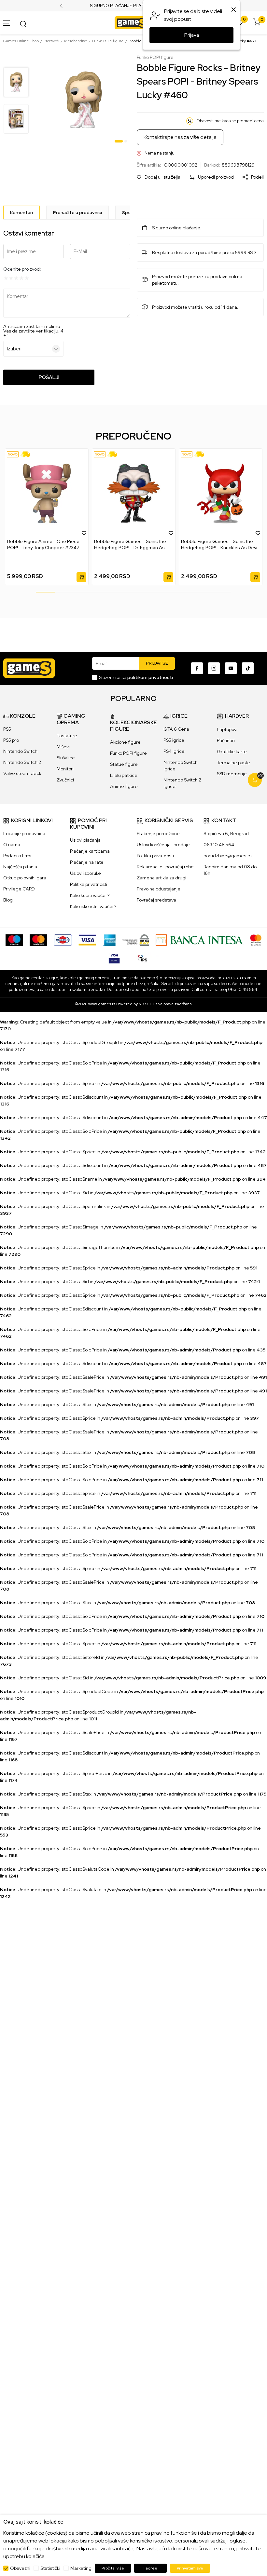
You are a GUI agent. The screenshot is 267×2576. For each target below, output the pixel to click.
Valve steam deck (22, 773)
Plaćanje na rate (87, 862)
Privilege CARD (19, 889)
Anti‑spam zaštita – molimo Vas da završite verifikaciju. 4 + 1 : (33, 331)
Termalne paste (233, 763)
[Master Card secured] (256, 940)
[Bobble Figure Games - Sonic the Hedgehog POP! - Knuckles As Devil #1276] (221, 494)
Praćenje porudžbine (158, 834)
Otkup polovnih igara (25, 878)
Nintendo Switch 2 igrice (182, 783)
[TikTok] (248, 668)
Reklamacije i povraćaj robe (165, 867)
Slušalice (66, 758)
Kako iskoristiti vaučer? (93, 906)
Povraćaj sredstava (156, 900)
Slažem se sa (136, 677)
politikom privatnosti (150, 677)
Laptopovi (227, 729)
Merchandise (76, 41)
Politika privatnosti (89, 884)
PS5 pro (11, 740)
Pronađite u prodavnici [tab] (77, 212)
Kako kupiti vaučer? (90, 895)
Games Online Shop (21, 41)
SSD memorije (232, 774)
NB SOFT (147, 1004)
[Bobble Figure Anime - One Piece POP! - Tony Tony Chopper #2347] (47, 494)
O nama (12, 845)
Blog (8, 900)
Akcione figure (125, 742)
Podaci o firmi (17, 856)
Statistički (50, 2568)
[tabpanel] (84, 100)
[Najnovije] (13, 454)
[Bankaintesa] (200, 940)
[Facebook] (197, 668)
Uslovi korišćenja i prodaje (163, 845)
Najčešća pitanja (20, 867)
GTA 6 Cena (176, 729)
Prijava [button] (192, 35)
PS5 (7, 729)
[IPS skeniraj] (143, 957)
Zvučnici (65, 780)
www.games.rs (102, 1004)
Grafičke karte (232, 752)
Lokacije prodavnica (24, 834)
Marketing (81, 2568)
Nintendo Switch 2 (22, 762)
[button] (159, 177)
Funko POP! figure (108, 41)
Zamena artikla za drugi (162, 878)
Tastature (67, 736)
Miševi (63, 747)
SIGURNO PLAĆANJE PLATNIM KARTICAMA (134, 6)
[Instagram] (214, 668)
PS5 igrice (174, 740)
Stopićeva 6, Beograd (226, 834)
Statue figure (124, 764)
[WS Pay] (136, 940)
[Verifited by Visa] (114, 957)
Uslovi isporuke (85, 873)
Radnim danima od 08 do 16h (230, 870)
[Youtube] (231, 668)
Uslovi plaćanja (85, 840)
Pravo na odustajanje (159, 889)
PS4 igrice (174, 751)
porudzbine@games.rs (227, 856)
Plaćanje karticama (90, 851)
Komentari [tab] (21, 212)
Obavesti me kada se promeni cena (230, 121)
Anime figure (124, 786)
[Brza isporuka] (28, 454)
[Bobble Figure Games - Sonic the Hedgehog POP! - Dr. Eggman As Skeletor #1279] (134, 494)
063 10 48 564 (219, 845)
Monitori (65, 769)
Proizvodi (51, 41)
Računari (226, 740)
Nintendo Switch (20, 751)
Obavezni (20, 2568)
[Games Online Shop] (132, 22)
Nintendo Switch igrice (181, 766)
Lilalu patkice (124, 775)
